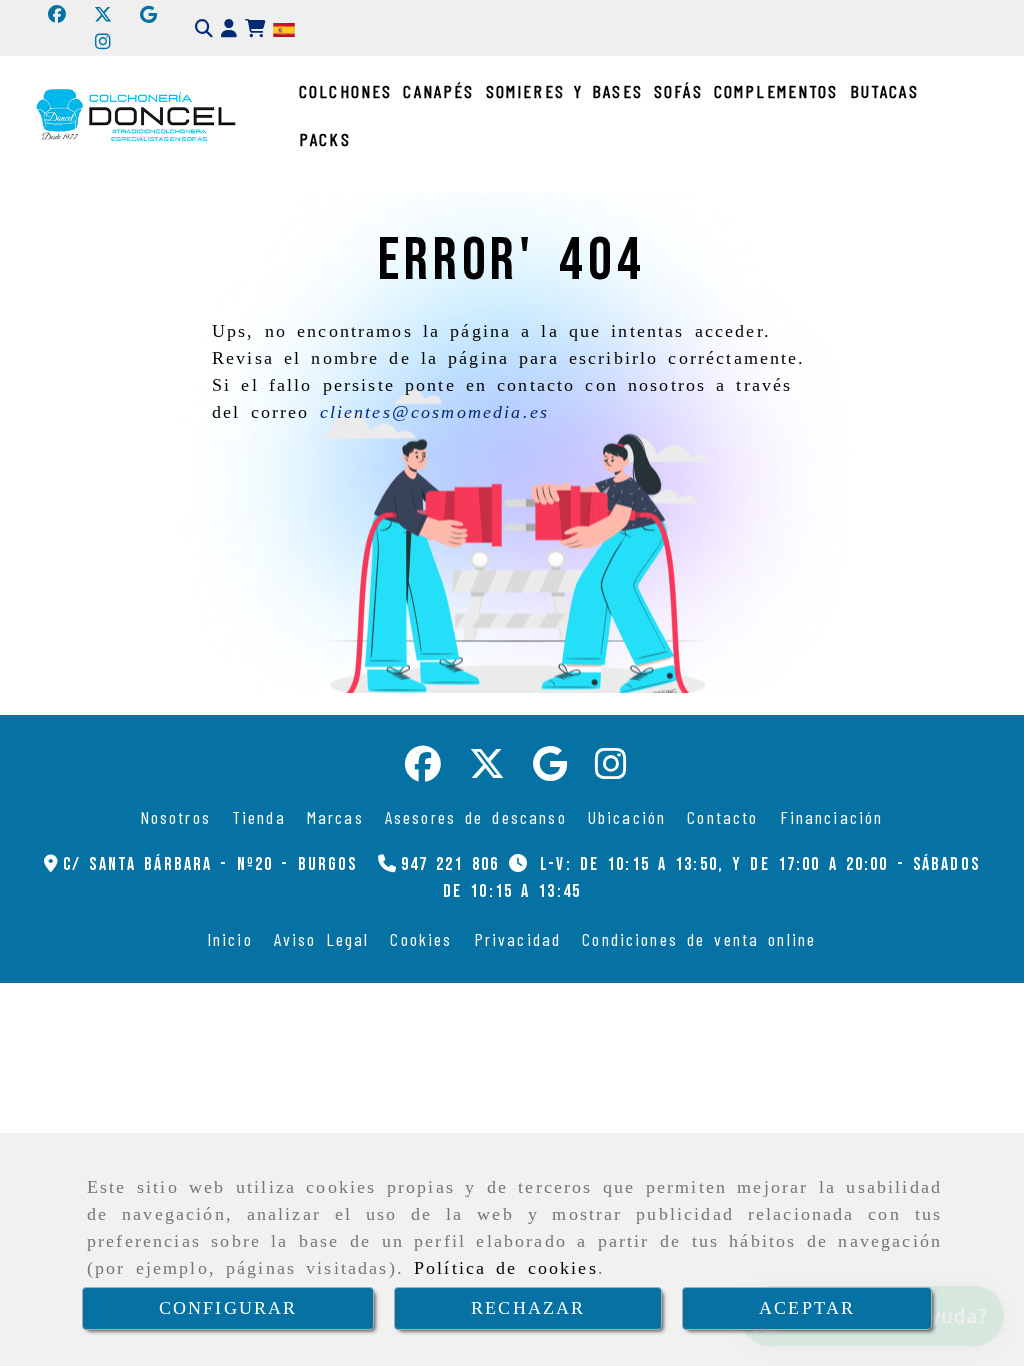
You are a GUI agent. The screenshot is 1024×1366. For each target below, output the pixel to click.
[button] (229, 28)
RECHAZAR (528, 1308)
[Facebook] (57, 14)
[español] (284, 28)
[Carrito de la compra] (255, 28)
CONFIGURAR (228, 1308)
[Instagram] (103, 41)
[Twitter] (103, 14)
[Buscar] (204, 28)
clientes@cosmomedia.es (435, 412)
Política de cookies (506, 1268)
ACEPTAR (807, 1308)
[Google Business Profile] (148, 14)
